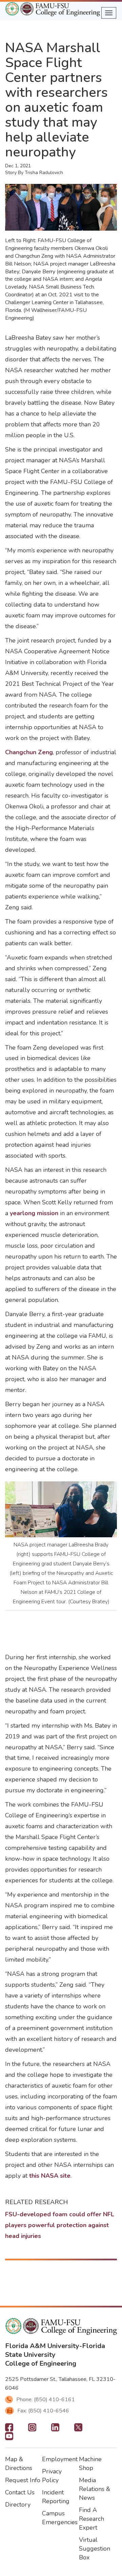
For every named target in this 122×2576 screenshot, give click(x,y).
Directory (18, 2505)
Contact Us (20, 2492)
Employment (60, 2459)
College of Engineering (41, 2363)
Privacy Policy (52, 2476)
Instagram (32, 2429)
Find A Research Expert (91, 2519)
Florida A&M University (42, 2346)
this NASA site (50, 2176)
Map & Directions (19, 2464)
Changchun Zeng (29, 752)
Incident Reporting (56, 2497)
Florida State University (55, 2350)
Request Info (23, 2480)
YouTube (9, 2438)
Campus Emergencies (60, 2518)
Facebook (9, 2429)
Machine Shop (90, 2464)
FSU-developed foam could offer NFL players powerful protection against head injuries (60, 2225)
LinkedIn (55, 2429)
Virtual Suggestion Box (95, 2549)
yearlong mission (34, 1213)
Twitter (78, 2429)
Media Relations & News (95, 2489)
